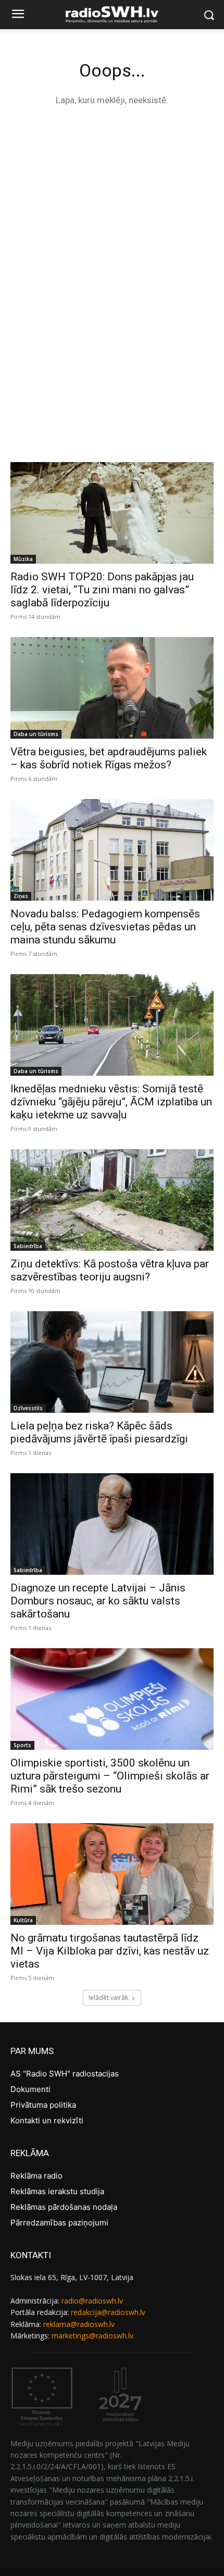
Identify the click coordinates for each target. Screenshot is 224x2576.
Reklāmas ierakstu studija (57, 2191)
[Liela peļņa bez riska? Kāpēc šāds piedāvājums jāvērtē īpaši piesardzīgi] (112, 1362)
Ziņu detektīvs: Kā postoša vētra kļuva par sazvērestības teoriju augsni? (110, 1270)
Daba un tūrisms (36, 734)
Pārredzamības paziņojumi (59, 2223)
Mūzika (23, 559)
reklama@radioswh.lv (79, 2324)
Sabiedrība (28, 1246)
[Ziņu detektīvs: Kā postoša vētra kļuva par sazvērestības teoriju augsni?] (112, 1200)
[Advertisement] (112, 235)
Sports (22, 1745)
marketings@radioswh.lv (92, 2336)
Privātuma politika (43, 2105)
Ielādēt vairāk (108, 1998)
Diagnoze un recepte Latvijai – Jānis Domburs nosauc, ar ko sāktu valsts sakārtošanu (98, 1601)
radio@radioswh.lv (92, 2301)
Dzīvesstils (28, 1408)
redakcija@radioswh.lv (108, 2312)
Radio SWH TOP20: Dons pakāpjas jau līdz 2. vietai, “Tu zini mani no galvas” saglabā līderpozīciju (102, 590)
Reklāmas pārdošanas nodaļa (64, 2207)
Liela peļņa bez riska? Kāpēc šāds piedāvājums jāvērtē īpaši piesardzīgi (99, 1432)
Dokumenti (30, 2089)
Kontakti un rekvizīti (47, 2120)
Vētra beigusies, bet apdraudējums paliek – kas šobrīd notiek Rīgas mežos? (109, 758)
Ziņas (21, 896)
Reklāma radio (36, 2176)
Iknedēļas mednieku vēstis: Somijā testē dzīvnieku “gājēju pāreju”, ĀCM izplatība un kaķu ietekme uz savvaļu (111, 1102)
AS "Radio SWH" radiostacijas (65, 2074)
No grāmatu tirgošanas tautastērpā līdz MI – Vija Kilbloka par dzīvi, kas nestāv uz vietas (110, 1951)
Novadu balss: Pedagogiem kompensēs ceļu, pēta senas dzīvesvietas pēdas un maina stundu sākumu (105, 927)
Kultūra (23, 1920)
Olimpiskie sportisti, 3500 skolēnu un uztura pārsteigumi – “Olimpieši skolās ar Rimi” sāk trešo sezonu (110, 1776)
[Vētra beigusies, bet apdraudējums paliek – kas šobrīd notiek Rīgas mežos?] (112, 688)
